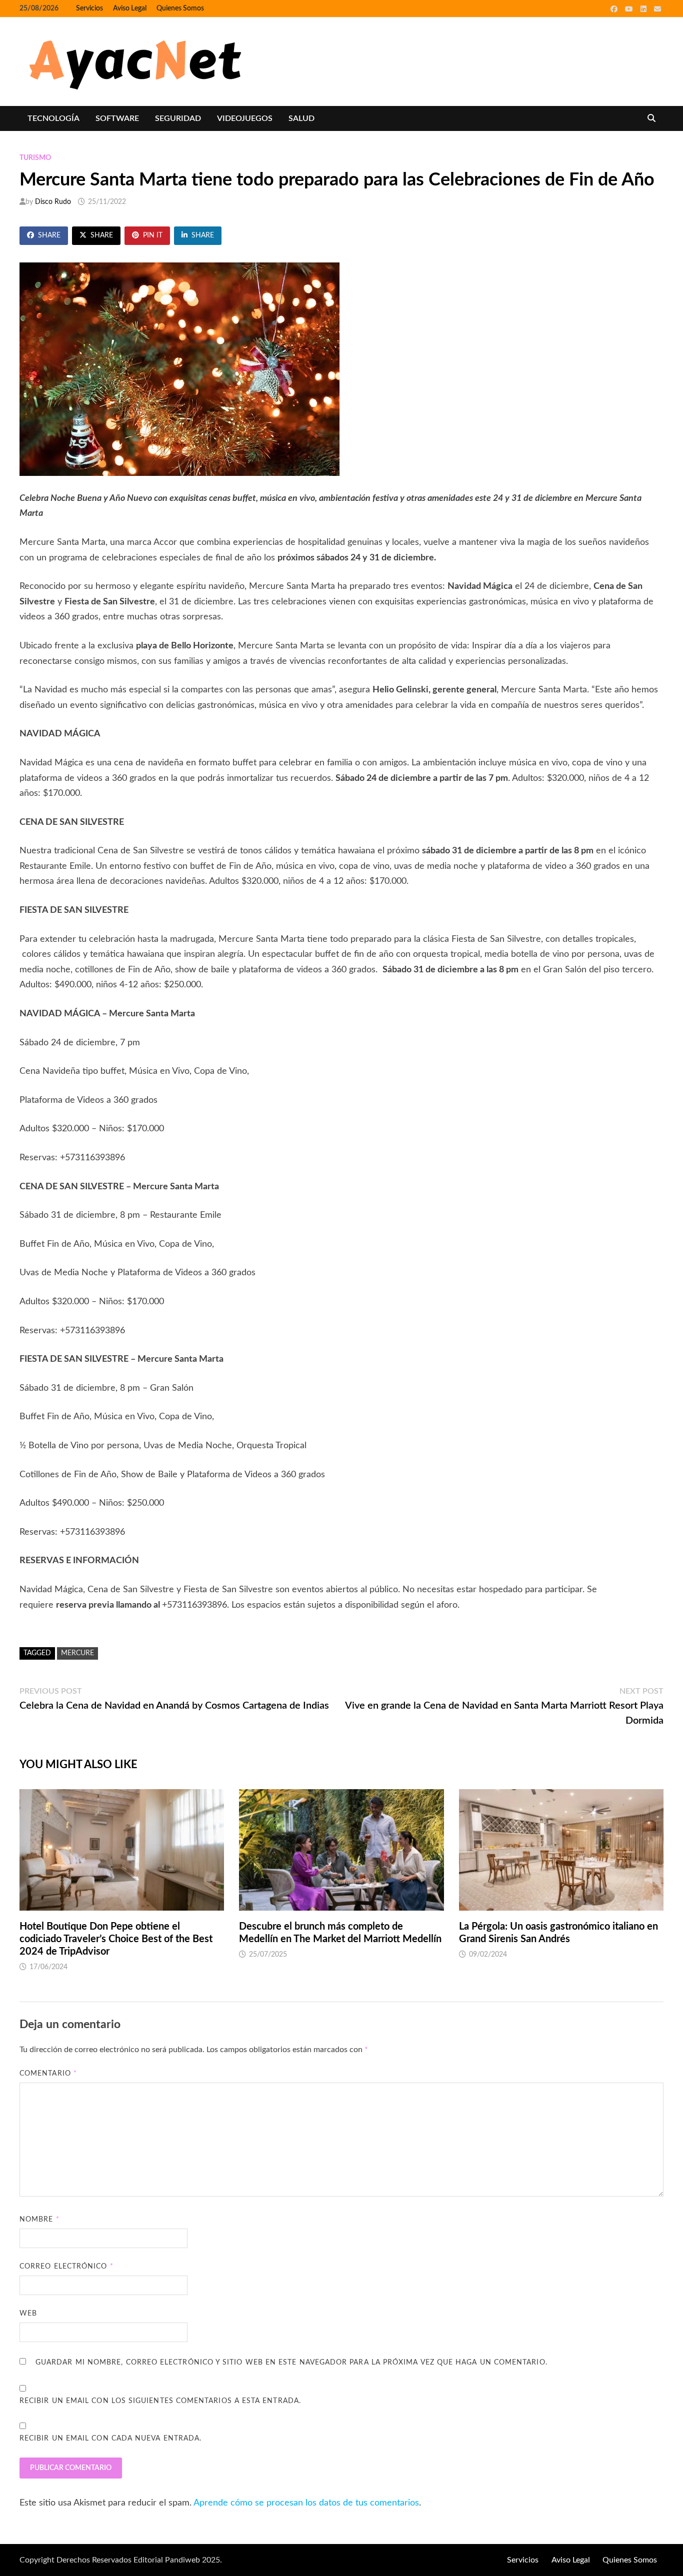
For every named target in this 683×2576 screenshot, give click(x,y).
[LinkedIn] (645, 9)
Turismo (35, 158)
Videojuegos (245, 118)
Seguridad (178, 118)
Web (28, 2314)
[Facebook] (615, 9)
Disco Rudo (53, 202)
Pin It (153, 235)
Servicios (89, 8)
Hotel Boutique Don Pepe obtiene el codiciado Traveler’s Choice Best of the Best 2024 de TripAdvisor (116, 1939)
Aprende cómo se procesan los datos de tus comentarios (306, 2503)
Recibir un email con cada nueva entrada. (110, 2439)
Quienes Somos (180, 8)
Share (49, 235)
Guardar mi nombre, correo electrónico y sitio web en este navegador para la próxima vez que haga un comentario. (291, 2363)
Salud (301, 118)
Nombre (39, 2220)
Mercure (77, 1653)
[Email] (657, 9)
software (117, 118)
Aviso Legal (130, 8)
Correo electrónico (66, 2267)
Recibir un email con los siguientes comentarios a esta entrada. (160, 2401)
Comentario (48, 2074)
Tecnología (53, 118)
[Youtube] (630, 9)
